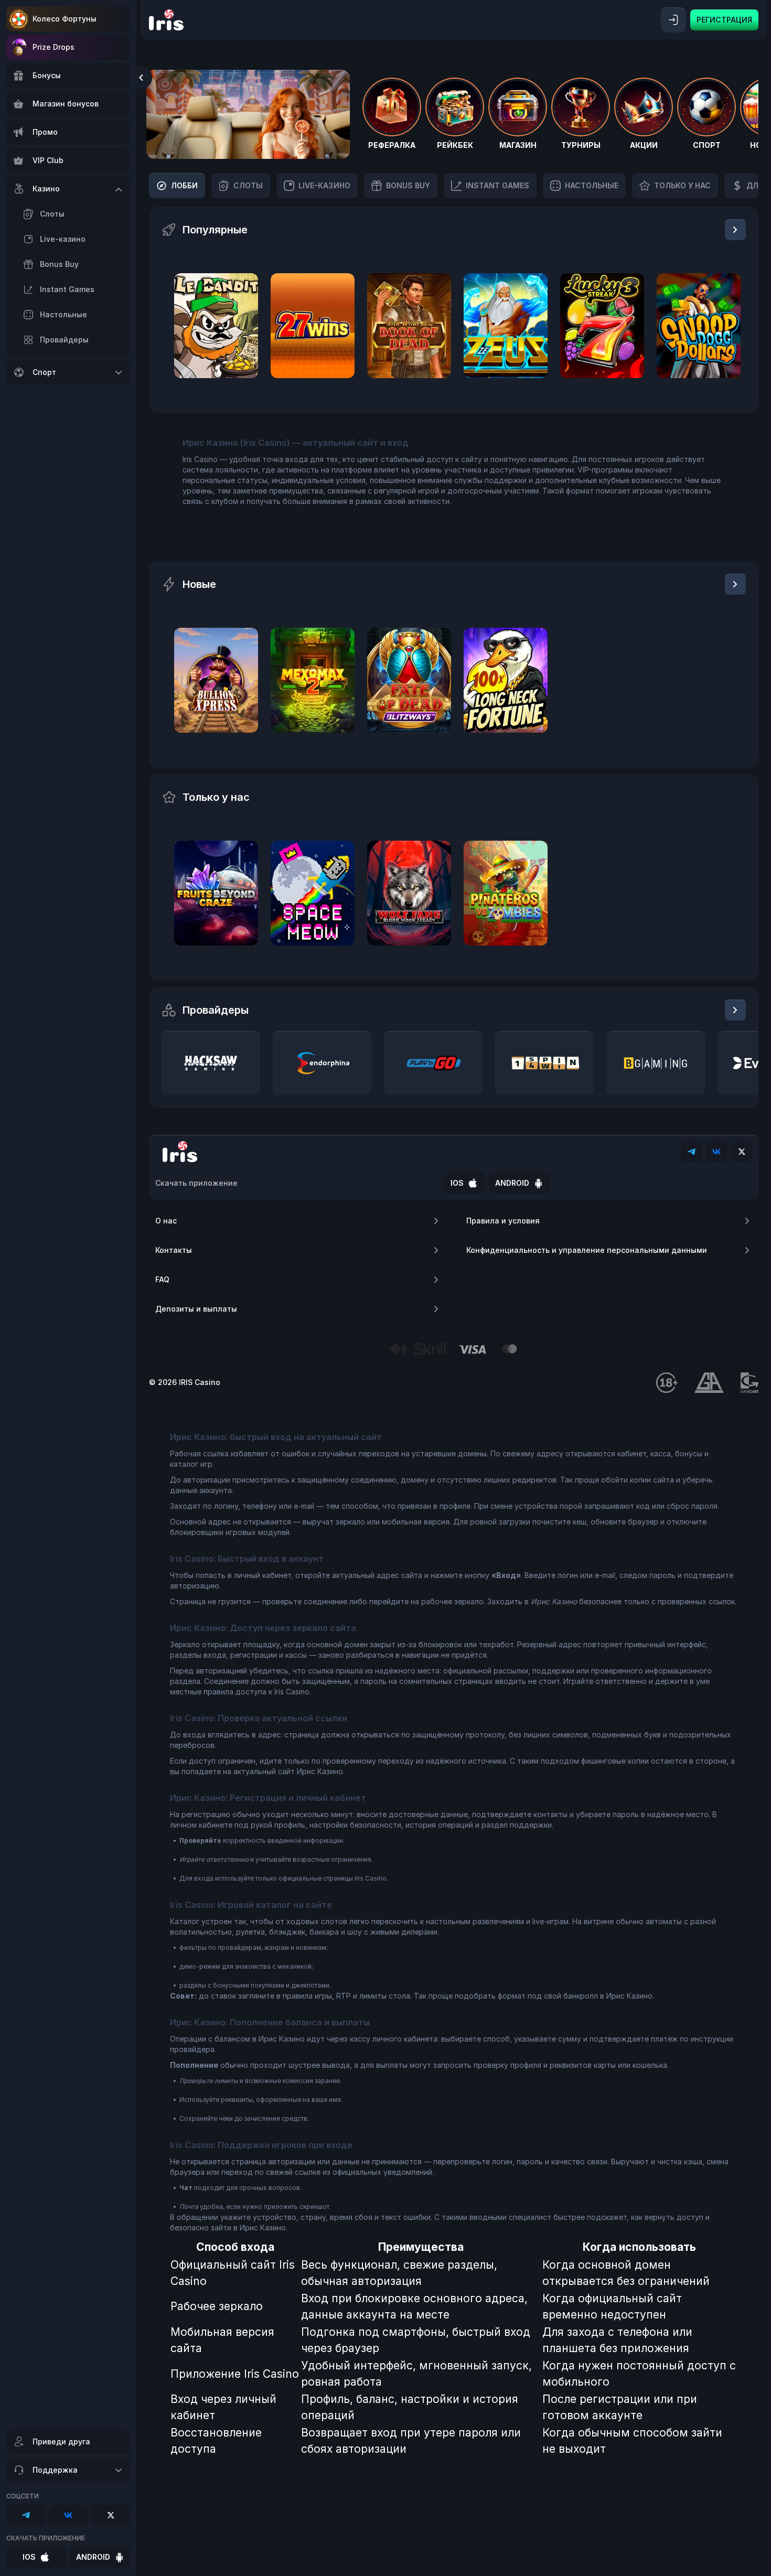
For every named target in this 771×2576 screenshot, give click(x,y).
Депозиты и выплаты (196, 1309)
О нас (166, 1221)
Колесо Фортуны (65, 19)
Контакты (174, 1250)
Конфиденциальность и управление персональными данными (587, 1250)
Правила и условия (503, 1221)
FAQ (162, 1279)
